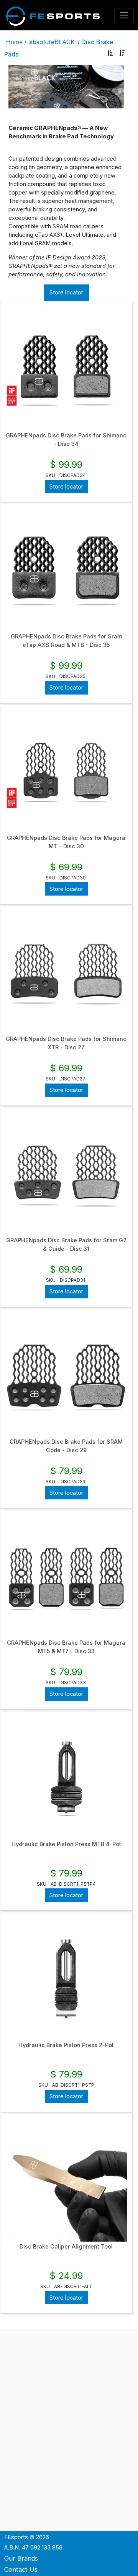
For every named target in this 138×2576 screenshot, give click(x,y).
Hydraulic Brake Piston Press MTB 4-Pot (66, 1844)
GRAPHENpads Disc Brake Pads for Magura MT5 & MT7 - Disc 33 (66, 1647)
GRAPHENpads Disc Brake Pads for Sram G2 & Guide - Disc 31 (66, 1245)
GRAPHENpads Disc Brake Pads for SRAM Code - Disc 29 (66, 1446)
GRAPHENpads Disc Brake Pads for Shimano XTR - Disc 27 (66, 1043)
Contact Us (21, 2569)
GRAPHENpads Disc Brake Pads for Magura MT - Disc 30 (66, 842)
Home (14, 42)
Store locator (66, 293)
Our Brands (21, 2558)
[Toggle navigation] (124, 15)
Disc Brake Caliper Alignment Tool (66, 2247)
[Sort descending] (122, 54)
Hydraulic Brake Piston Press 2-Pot (66, 2045)
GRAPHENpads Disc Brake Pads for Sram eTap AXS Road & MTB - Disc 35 (66, 641)
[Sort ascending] (110, 54)
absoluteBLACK (52, 42)
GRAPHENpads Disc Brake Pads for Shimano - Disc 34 (66, 440)
